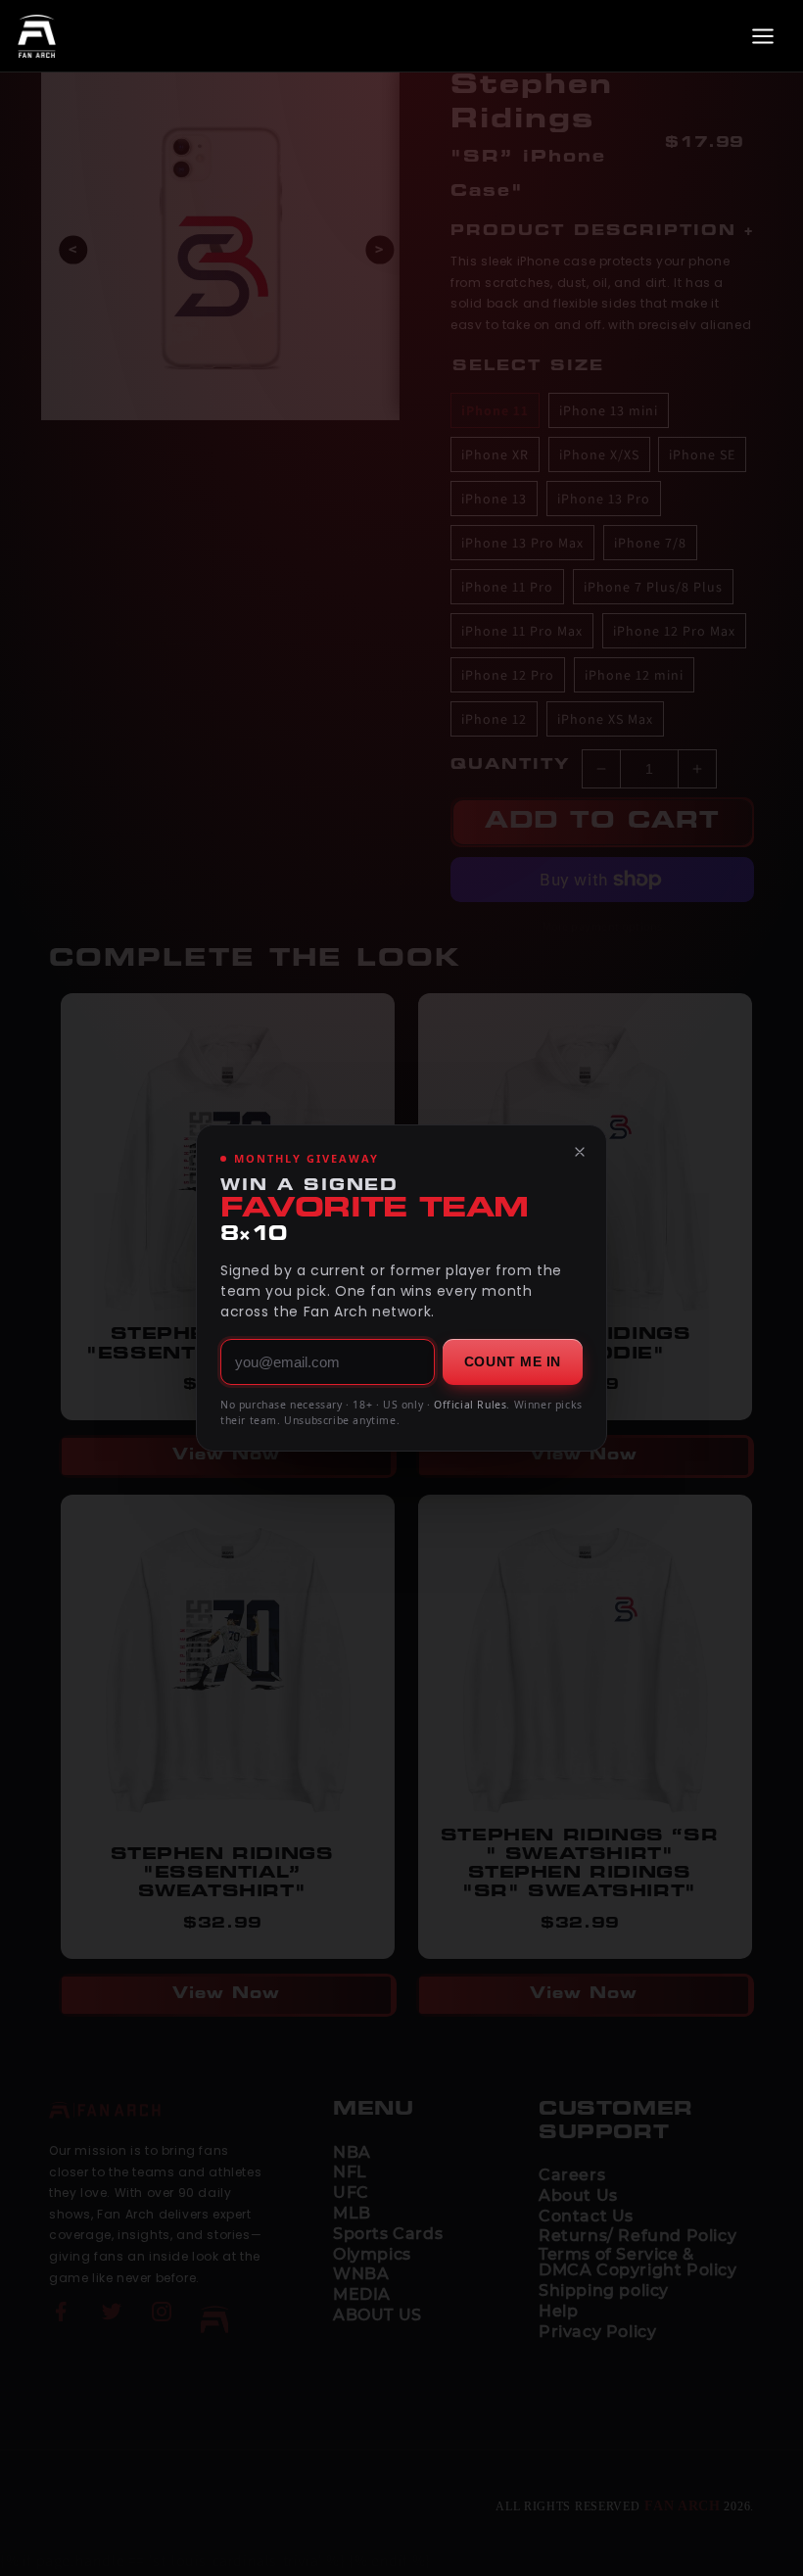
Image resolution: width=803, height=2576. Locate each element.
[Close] (580, 1152)
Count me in (513, 1361)
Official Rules (470, 1405)
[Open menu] (763, 36)
